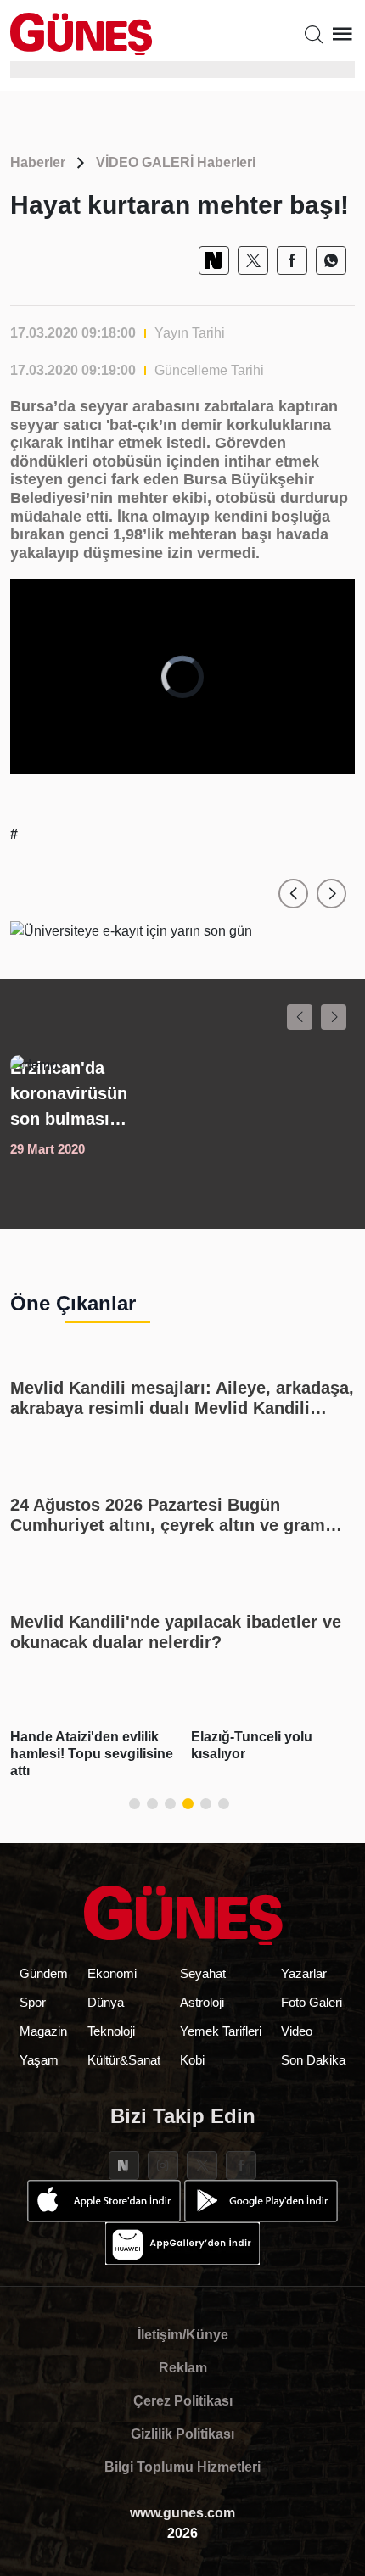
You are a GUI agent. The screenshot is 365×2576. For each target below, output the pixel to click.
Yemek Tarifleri (221, 2031)
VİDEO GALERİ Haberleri (176, 162)
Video (297, 2031)
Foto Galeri (312, 2002)
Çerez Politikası (183, 2401)
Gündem (44, 1973)
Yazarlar (304, 1973)
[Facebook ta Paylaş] (292, 260)
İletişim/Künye (183, 2335)
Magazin (43, 2031)
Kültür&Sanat (124, 2060)
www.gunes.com (182, 2513)
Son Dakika (313, 2060)
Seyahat (203, 1973)
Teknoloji (111, 2031)
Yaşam (39, 2060)
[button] (293, 894)
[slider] (169, 760)
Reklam (183, 2368)
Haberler (38, 162)
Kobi (192, 2060)
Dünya (106, 2002)
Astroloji (202, 2002)
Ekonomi (112, 1973)
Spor (33, 2002)
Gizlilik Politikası (182, 2434)
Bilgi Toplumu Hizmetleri (182, 2467)
